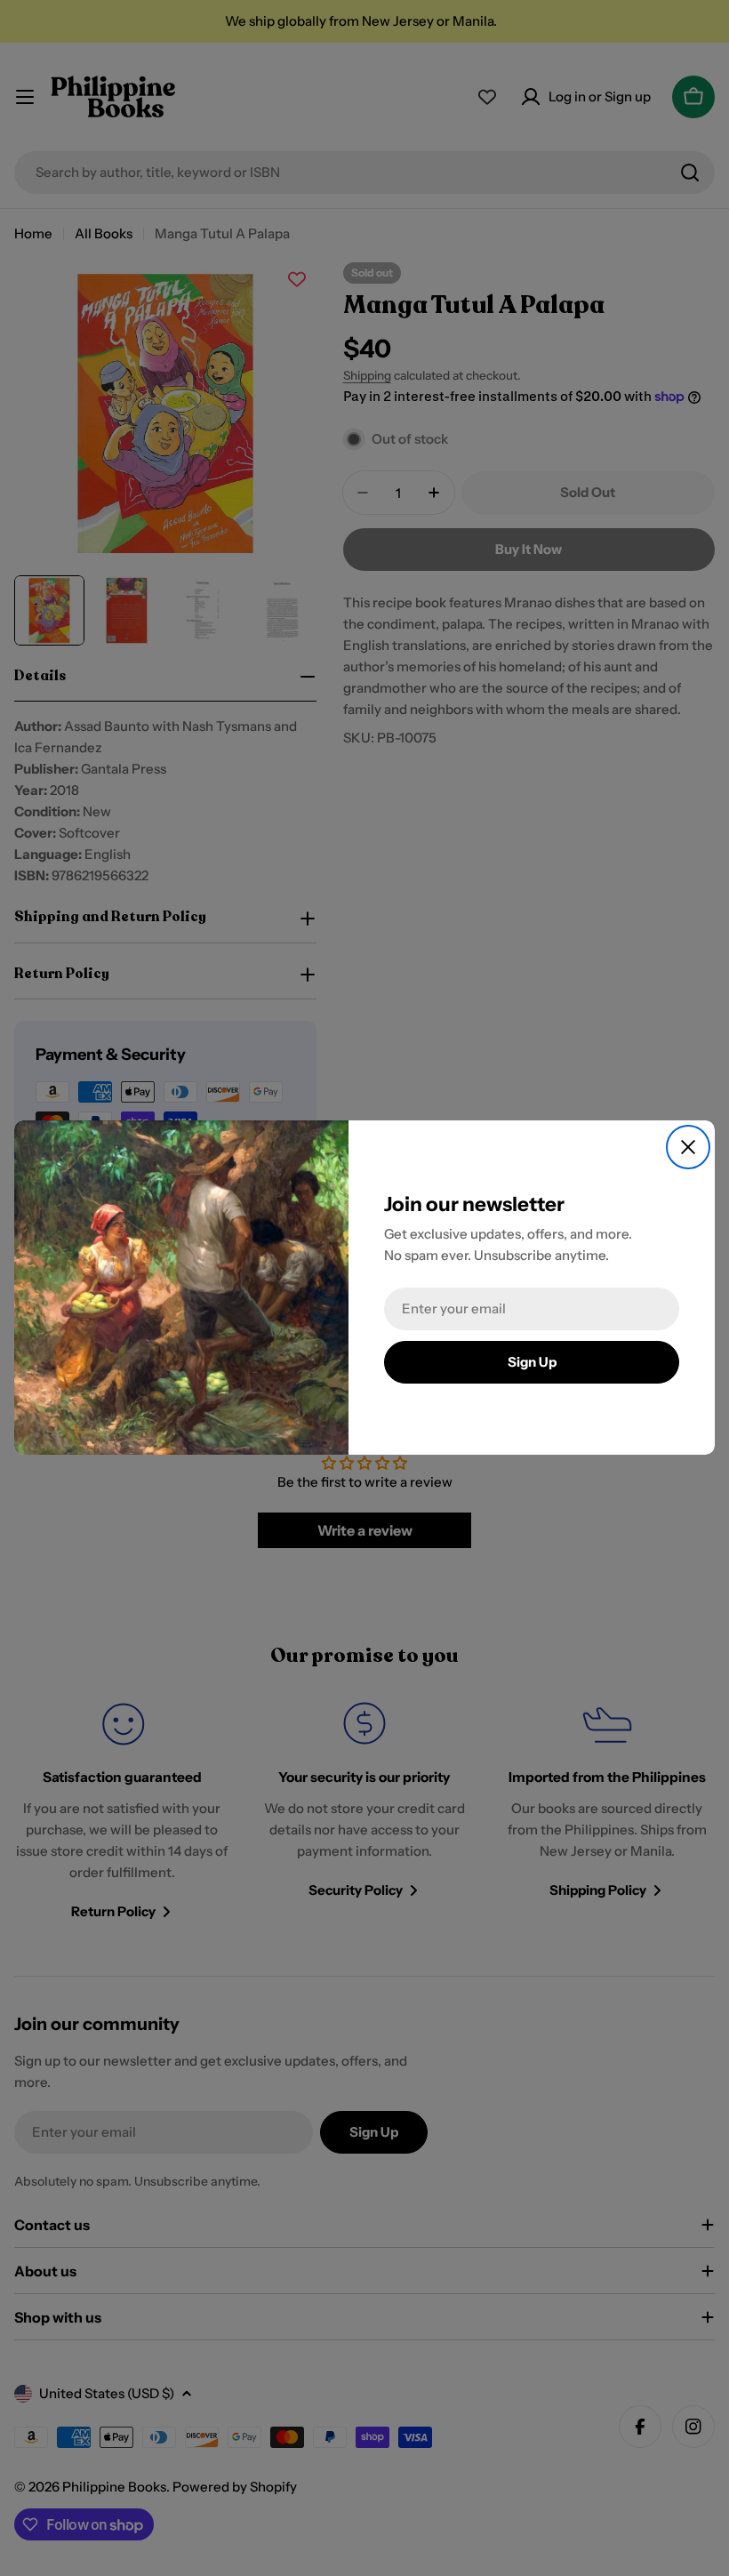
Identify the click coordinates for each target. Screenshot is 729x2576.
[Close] (688, 1147)
